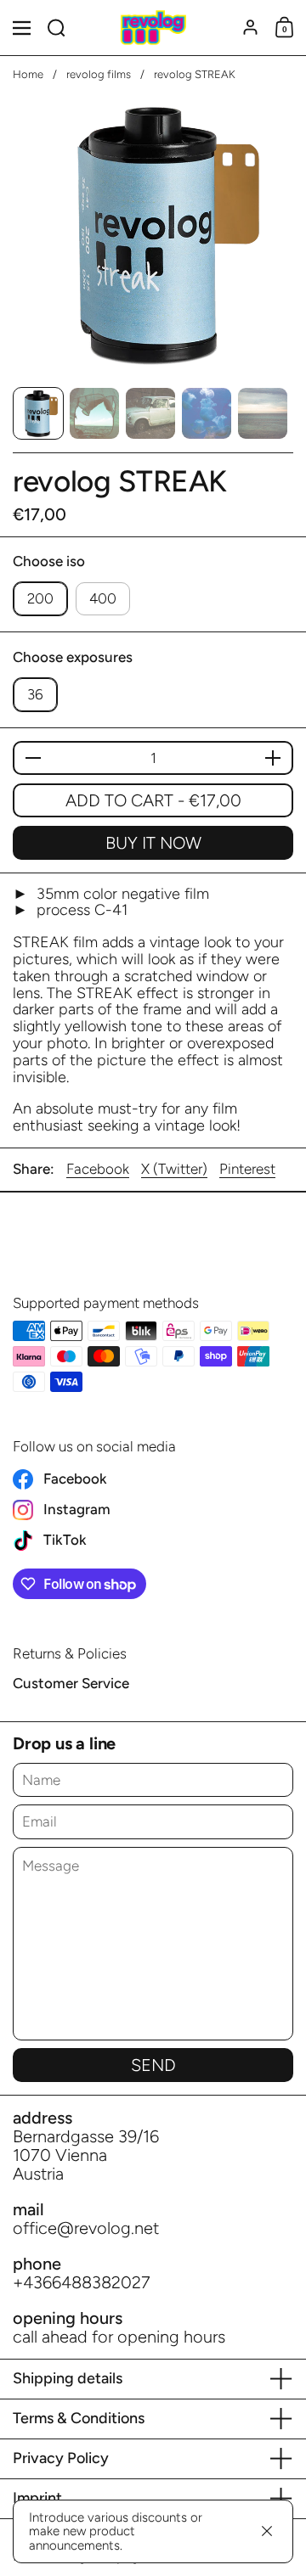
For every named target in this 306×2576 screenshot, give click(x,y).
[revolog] (153, 28)
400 (103, 598)
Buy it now (153, 843)
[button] (57, 28)
